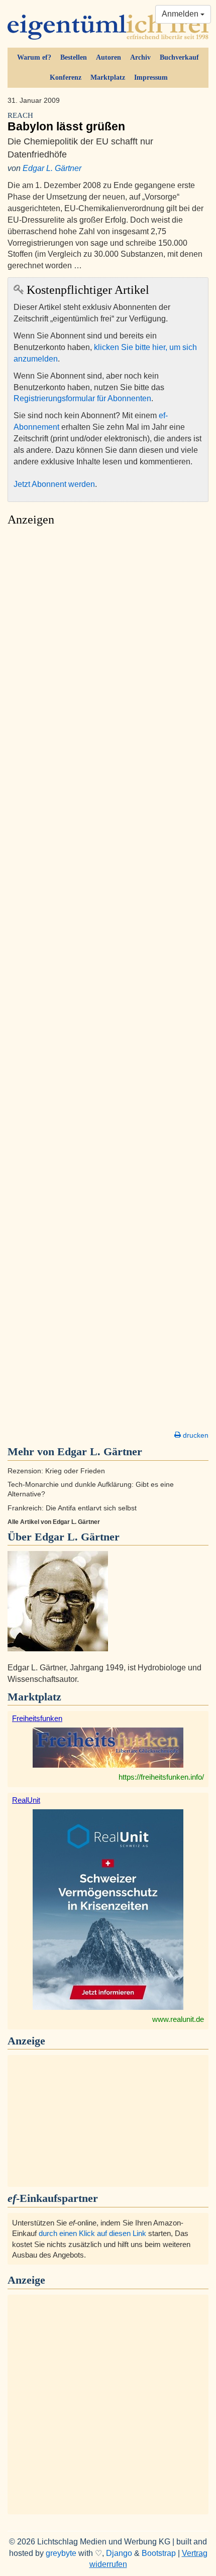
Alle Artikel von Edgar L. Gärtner (54, 1522)
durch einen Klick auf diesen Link (92, 2233)
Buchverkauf (179, 57)
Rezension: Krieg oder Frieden (56, 1471)
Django (119, 2553)
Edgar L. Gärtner (52, 168)
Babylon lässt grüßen (66, 122)
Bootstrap (159, 2553)
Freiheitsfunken (37, 1718)
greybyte (61, 2553)
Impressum (151, 77)
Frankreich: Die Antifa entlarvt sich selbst (72, 1508)
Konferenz (66, 77)
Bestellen (74, 57)
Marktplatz (108, 77)
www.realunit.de (178, 2019)
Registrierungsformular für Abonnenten (82, 398)
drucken (195, 1435)
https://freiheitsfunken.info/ (161, 1777)
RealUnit (26, 1800)
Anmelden (181, 14)
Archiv (140, 57)
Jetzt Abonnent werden (54, 484)
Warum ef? (34, 57)
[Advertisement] (108, 981)
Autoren (109, 57)
